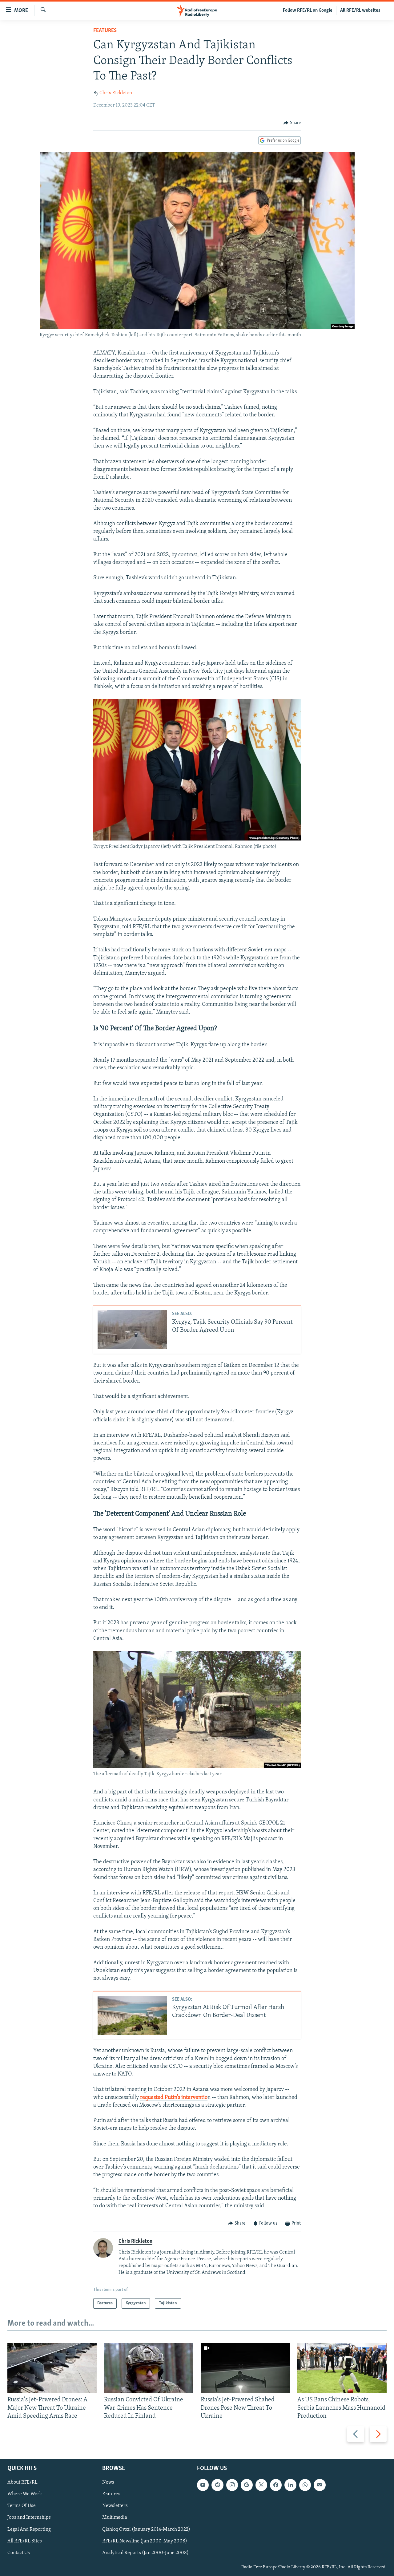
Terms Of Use (22, 2506)
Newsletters (115, 2506)
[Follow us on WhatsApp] (305, 2485)
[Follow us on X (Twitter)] (261, 2485)
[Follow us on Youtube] (203, 2485)
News (108, 2482)
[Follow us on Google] (247, 2485)
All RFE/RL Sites (25, 2541)
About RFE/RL (22, 2482)
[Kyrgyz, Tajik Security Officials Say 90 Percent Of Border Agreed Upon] (132, 1330)
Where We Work (25, 2494)
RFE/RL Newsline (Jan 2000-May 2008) (145, 2541)
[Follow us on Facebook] (276, 2485)
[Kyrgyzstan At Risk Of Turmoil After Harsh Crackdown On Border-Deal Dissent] (132, 2015)
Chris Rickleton (116, 93)
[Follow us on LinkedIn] (290, 2485)
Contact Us (19, 2553)
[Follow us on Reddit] (217, 2485)
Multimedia (115, 2518)
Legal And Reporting (29, 2529)
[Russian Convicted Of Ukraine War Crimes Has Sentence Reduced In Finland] (149, 2368)
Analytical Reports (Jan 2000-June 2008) (145, 2553)
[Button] (292, 123)
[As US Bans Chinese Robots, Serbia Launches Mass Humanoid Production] (342, 2368)
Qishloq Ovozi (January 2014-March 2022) (146, 2529)
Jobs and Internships (29, 2518)
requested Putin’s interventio (174, 2098)
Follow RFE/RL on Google (308, 10)
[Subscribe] (320, 2485)
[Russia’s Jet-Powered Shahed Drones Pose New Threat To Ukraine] (245, 2368)
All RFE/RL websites (360, 10)
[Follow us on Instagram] (232, 2485)
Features (105, 31)
